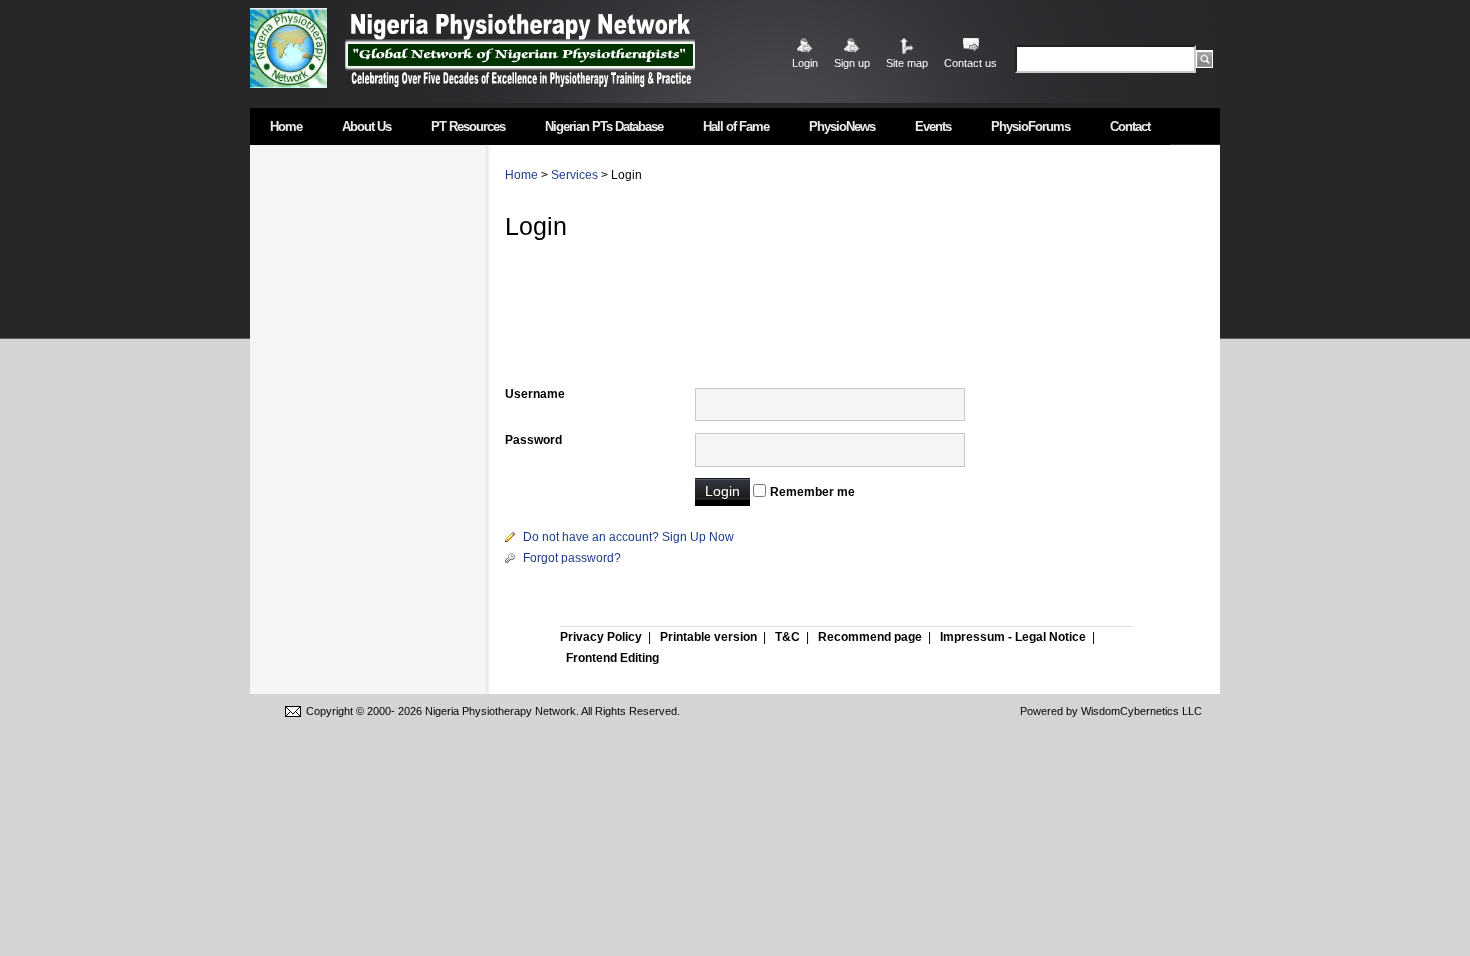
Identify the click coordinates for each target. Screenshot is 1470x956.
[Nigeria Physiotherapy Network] (520, 47)
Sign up (852, 63)
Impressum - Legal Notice (1013, 637)
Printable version (708, 637)
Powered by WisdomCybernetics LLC (1111, 711)
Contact (1130, 126)
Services (574, 175)
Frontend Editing (612, 658)
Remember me (812, 492)
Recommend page (870, 637)
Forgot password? (572, 558)
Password (533, 440)
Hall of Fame (736, 126)
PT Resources (468, 126)
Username (535, 394)
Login (805, 63)
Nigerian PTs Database (604, 126)
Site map (907, 63)
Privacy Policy (601, 637)
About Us (366, 126)
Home (286, 126)
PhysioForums (1030, 126)
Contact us (970, 63)
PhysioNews (842, 126)
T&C (787, 637)
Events (933, 126)
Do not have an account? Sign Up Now (628, 537)
